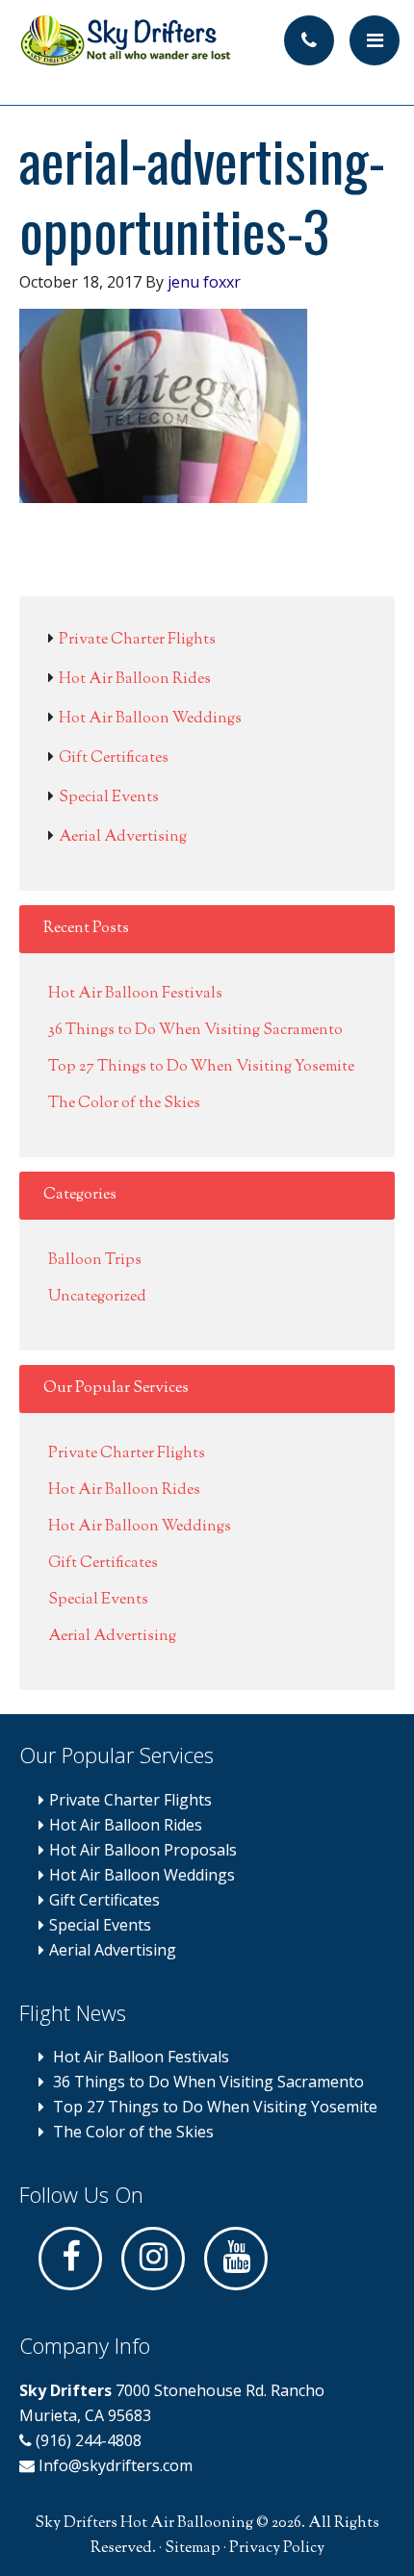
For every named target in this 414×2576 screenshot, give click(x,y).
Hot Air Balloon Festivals (135, 994)
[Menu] (375, 40)
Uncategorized (97, 1297)
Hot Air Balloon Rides (135, 680)
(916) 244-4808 (87, 2440)
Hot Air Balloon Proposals (143, 1850)
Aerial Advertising (123, 837)
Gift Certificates (114, 758)
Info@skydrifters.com (116, 2465)
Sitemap (193, 2549)
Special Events (109, 798)
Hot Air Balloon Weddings (150, 719)
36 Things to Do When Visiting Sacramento (195, 1031)
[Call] (309, 40)
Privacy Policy (277, 2549)
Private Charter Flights (137, 640)
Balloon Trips (95, 1261)
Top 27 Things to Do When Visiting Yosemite (201, 1067)
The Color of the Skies (124, 1104)
